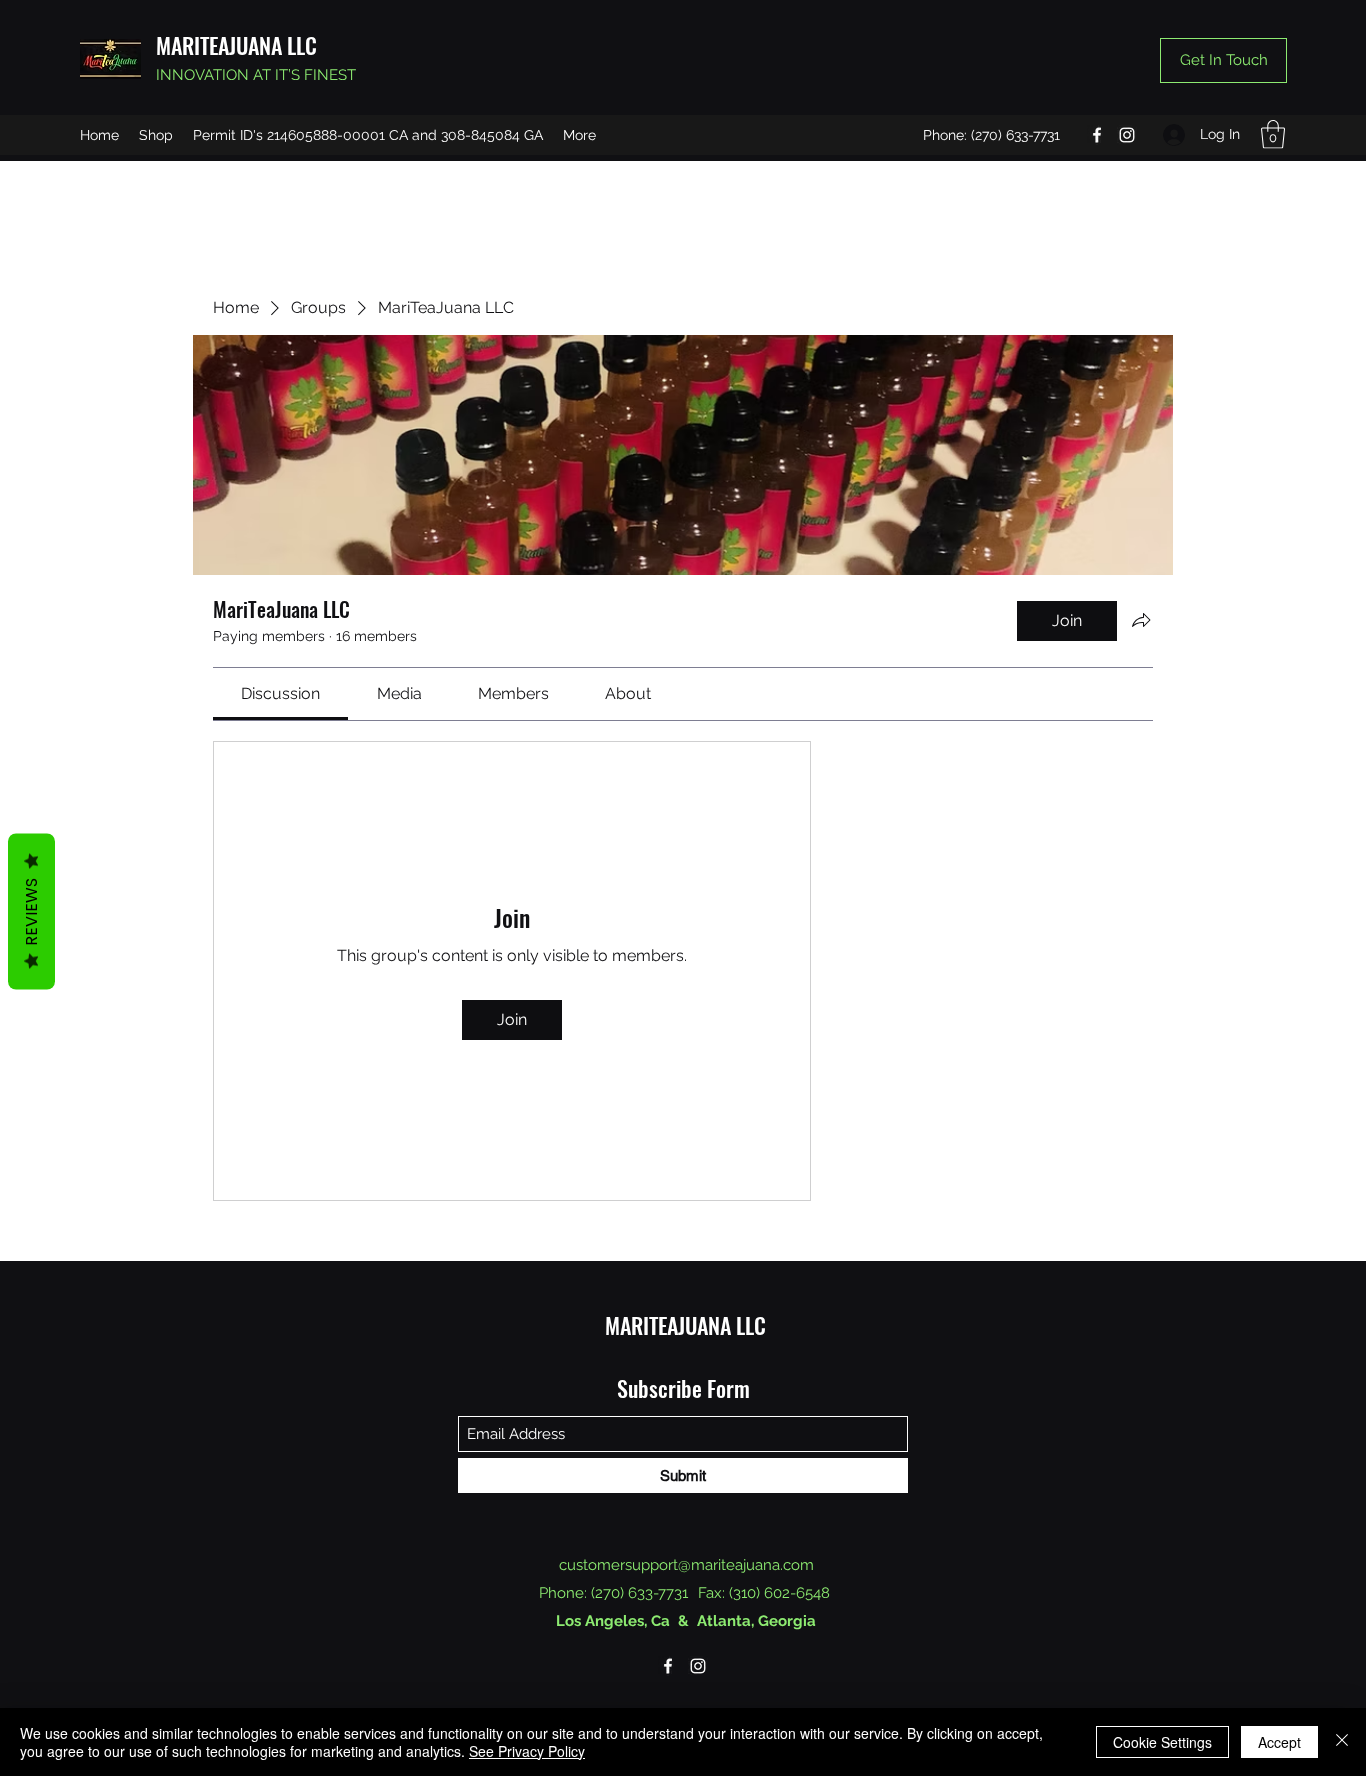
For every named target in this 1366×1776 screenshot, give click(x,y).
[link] (280, 693)
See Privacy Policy (527, 1751)
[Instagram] (1127, 135)
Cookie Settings (1162, 1742)
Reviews (31, 912)
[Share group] (1141, 620)
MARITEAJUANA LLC (236, 45)
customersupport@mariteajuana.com (686, 1565)
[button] (1273, 134)
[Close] (1342, 1742)
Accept (1279, 1742)
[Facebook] (1097, 135)
